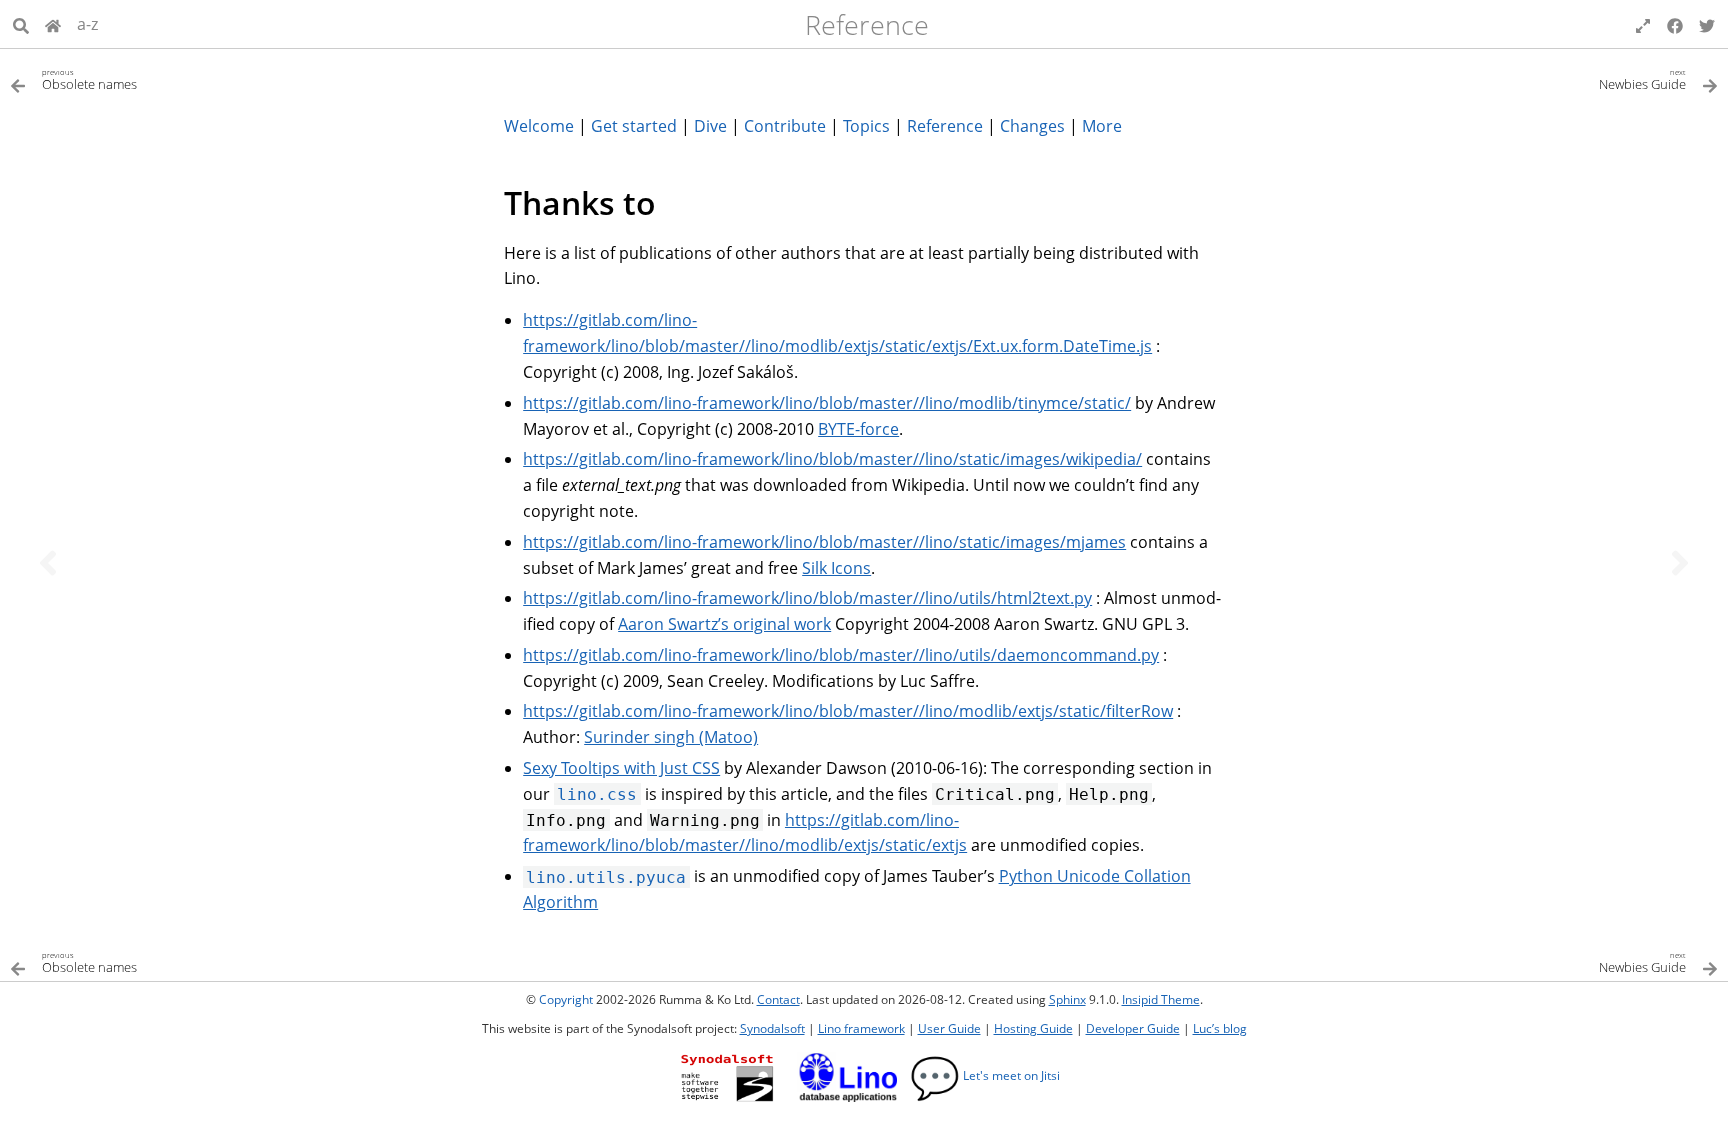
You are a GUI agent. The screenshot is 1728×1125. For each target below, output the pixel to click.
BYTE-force (858, 429)
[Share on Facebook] (1675, 24)
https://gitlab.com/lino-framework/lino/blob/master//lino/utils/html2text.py (807, 598)
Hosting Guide (1033, 1028)
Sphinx (1067, 999)
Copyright (566, 999)
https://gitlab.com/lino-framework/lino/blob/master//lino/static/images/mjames (824, 542)
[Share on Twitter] (1707, 24)
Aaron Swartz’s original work (724, 624)
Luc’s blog (1220, 1028)
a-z (87, 24)
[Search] (21, 24)
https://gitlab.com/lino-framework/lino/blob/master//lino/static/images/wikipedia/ (832, 459)
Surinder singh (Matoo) (671, 737)
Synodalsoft (772, 1028)
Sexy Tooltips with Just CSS (621, 768)
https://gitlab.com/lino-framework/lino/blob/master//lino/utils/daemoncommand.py (841, 655)
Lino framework (861, 1028)
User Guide (949, 1028)
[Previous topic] (48, 563)
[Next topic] (1680, 563)
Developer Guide (1133, 1028)
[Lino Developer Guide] (53, 24)
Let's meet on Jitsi (985, 1075)
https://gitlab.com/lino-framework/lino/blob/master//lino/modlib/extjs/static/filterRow (848, 711)
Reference (867, 24)
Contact (778, 999)
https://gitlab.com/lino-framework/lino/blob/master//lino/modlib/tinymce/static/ (827, 403)
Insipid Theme (1161, 999)
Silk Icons (836, 568)
